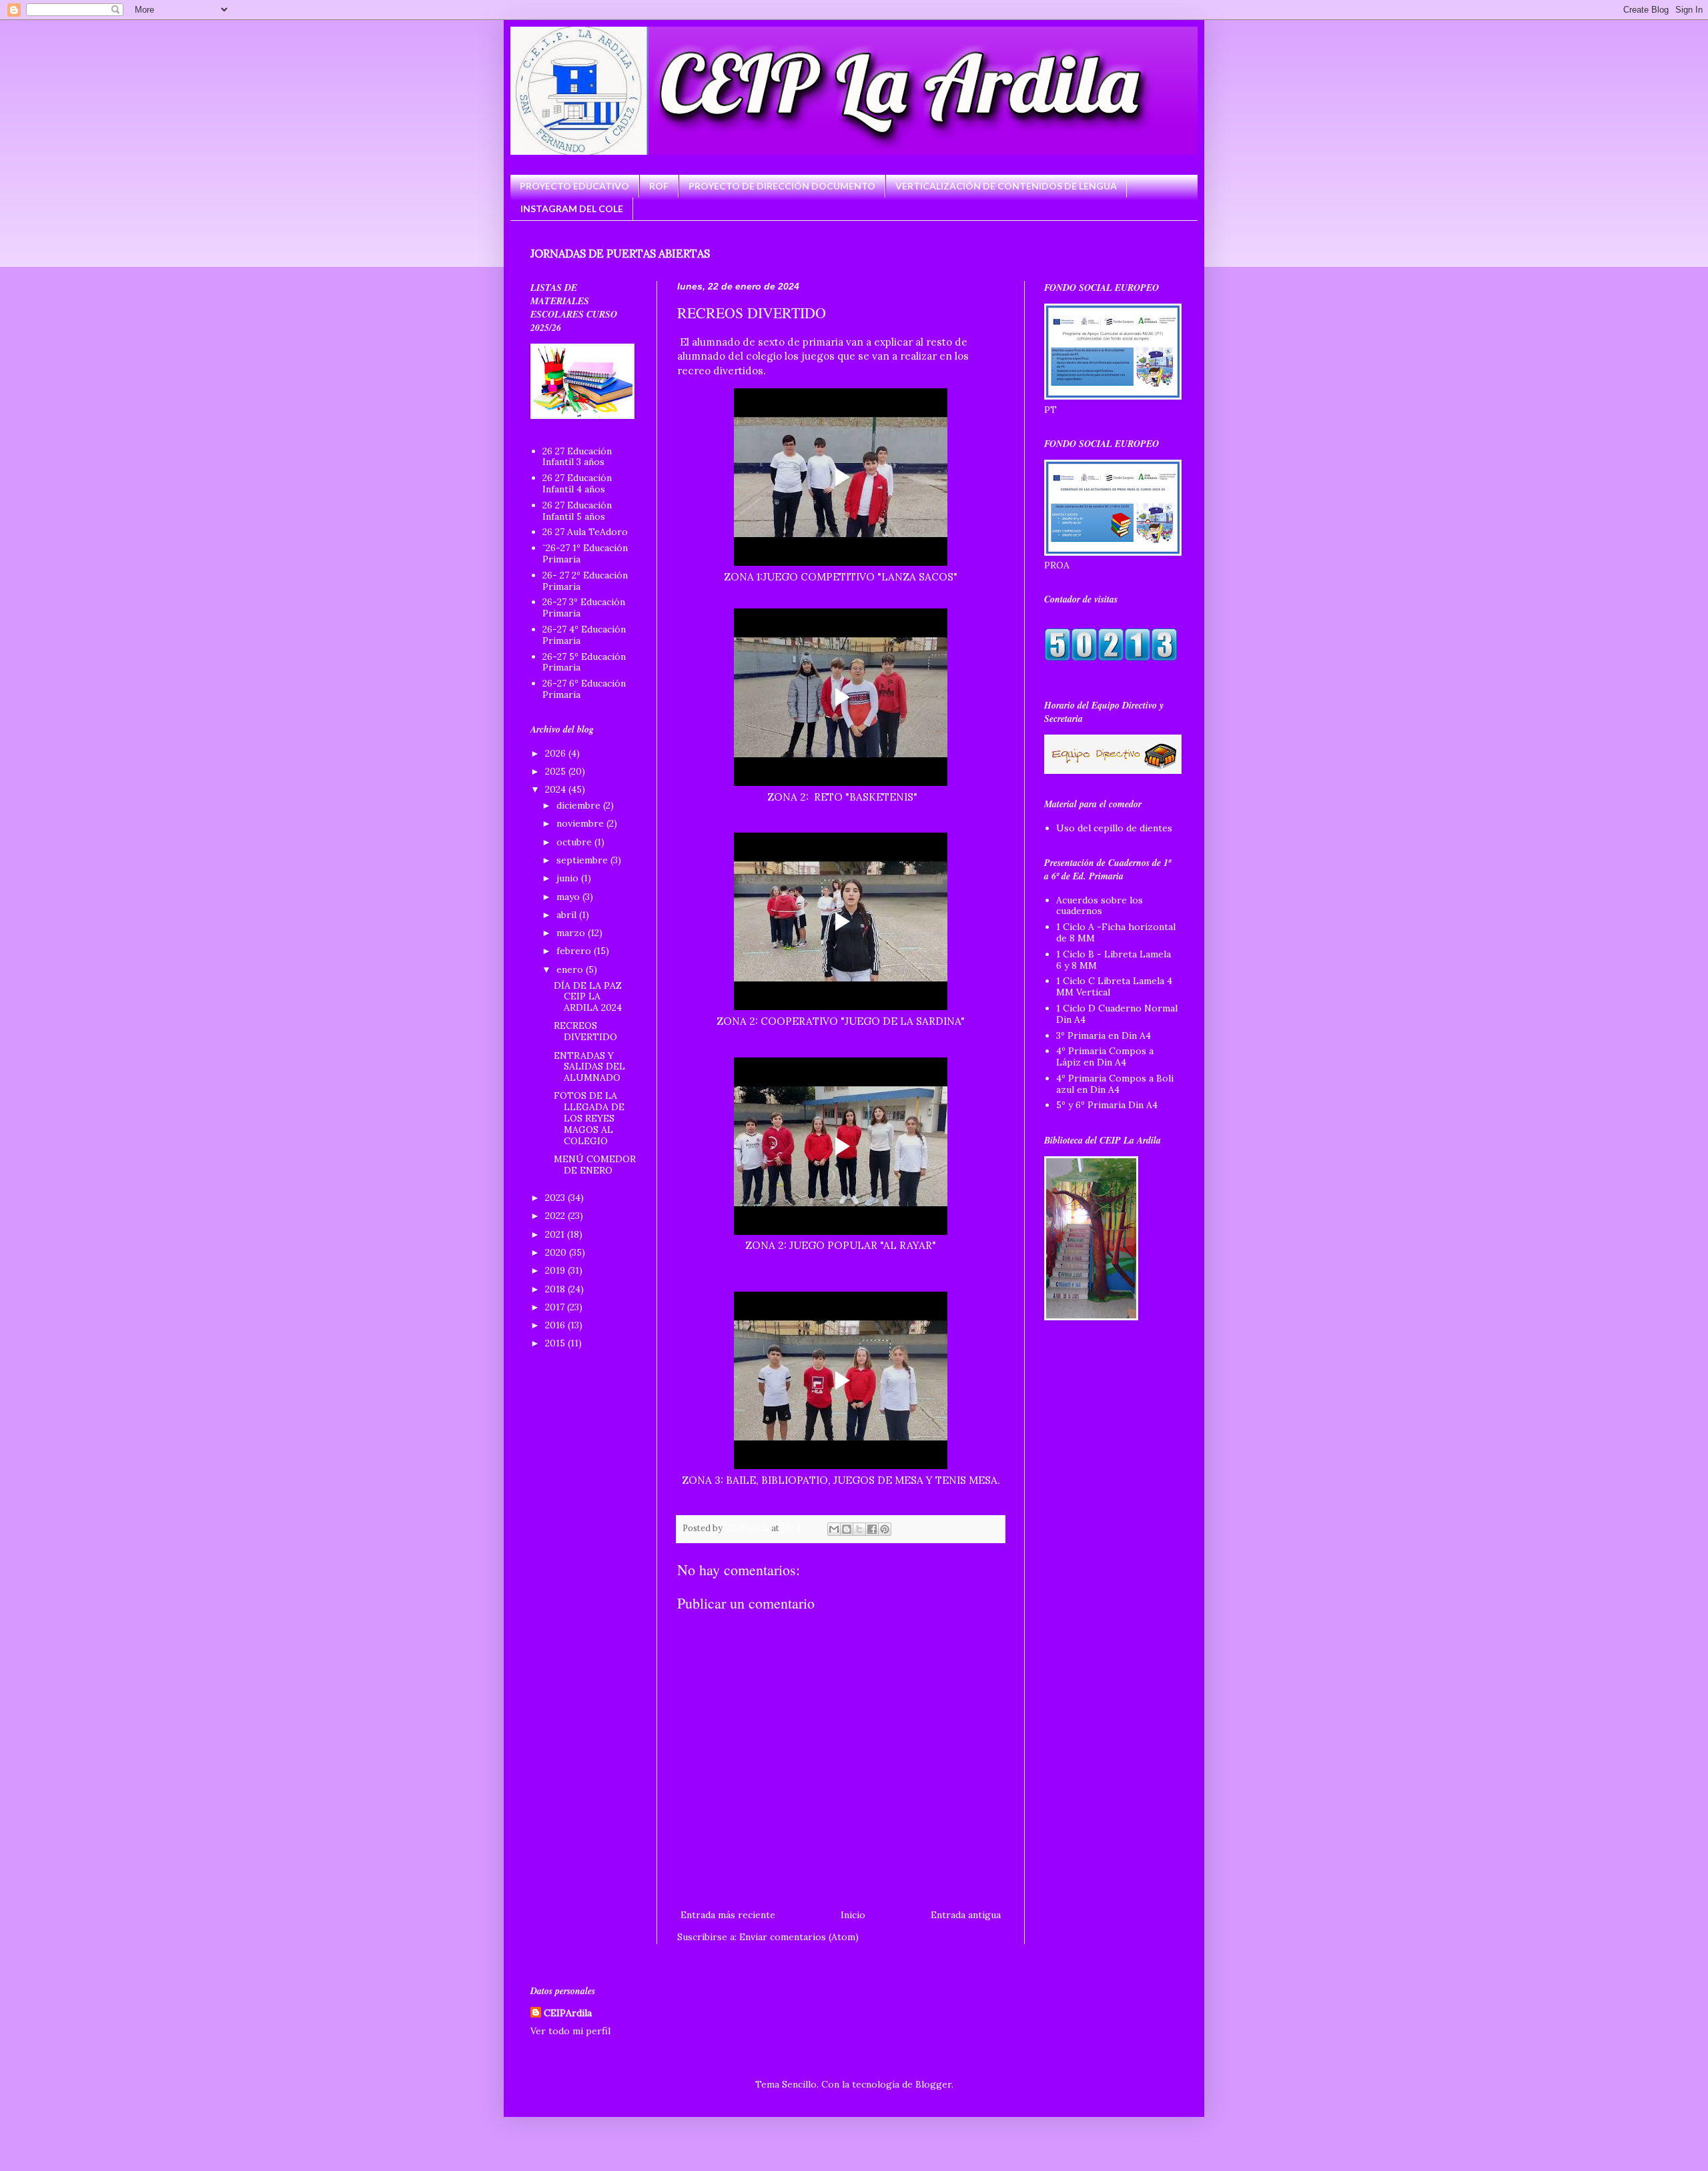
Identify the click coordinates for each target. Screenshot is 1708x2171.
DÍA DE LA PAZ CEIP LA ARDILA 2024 (588, 997)
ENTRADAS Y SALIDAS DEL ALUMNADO (589, 1067)
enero (571, 969)
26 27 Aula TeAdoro (585, 532)
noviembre (581, 823)
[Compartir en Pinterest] (885, 1529)
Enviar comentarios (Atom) (799, 1937)
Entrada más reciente (728, 1915)
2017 (556, 1307)
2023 (556, 1198)
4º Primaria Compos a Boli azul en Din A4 (1115, 1084)
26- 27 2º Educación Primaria (585, 581)
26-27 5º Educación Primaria (584, 662)
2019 (556, 1270)
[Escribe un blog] (847, 1529)
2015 (556, 1343)
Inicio (853, 1915)
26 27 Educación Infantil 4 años (577, 483)
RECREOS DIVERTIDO (585, 1031)
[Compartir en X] (859, 1529)
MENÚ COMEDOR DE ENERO (595, 1165)
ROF (659, 186)
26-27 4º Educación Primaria (584, 635)
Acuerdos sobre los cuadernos (1100, 906)
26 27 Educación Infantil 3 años (577, 457)
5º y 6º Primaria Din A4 (1107, 1105)
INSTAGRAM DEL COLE (572, 208)
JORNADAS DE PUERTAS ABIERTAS (620, 254)
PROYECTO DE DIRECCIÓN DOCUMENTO (782, 186)
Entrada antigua (966, 1915)
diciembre (580, 805)
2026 (557, 753)
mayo (569, 897)
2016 (556, 1325)
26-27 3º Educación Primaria (584, 607)
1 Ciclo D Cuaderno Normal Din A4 (1117, 1014)
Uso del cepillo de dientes (1114, 828)
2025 (557, 771)
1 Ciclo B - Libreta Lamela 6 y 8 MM (1114, 960)
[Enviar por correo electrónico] (834, 1529)
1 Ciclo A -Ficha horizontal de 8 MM (1116, 932)
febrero (575, 951)
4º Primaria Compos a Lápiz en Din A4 (1105, 1056)
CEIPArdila (568, 2013)
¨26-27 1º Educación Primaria (585, 553)
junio (569, 878)
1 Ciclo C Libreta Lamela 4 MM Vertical (1114, 986)
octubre (575, 842)
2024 (557, 789)
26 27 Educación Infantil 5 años (577, 511)
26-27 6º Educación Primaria (584, 689)
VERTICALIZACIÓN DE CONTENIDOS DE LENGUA (1006, 186)
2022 (556, 1216)
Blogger (933, 2084)
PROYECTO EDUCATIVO (574, 186)
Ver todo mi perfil (570, 2031)
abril (568, 915)
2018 (556, 1289)
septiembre (583, 860)
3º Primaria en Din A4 (1104, 1035)
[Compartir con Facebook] (872, 1529)
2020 (557, 1252)
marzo (572, 933)
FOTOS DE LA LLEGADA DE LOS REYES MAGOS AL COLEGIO (589, 1118)
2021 (556, 1234)
